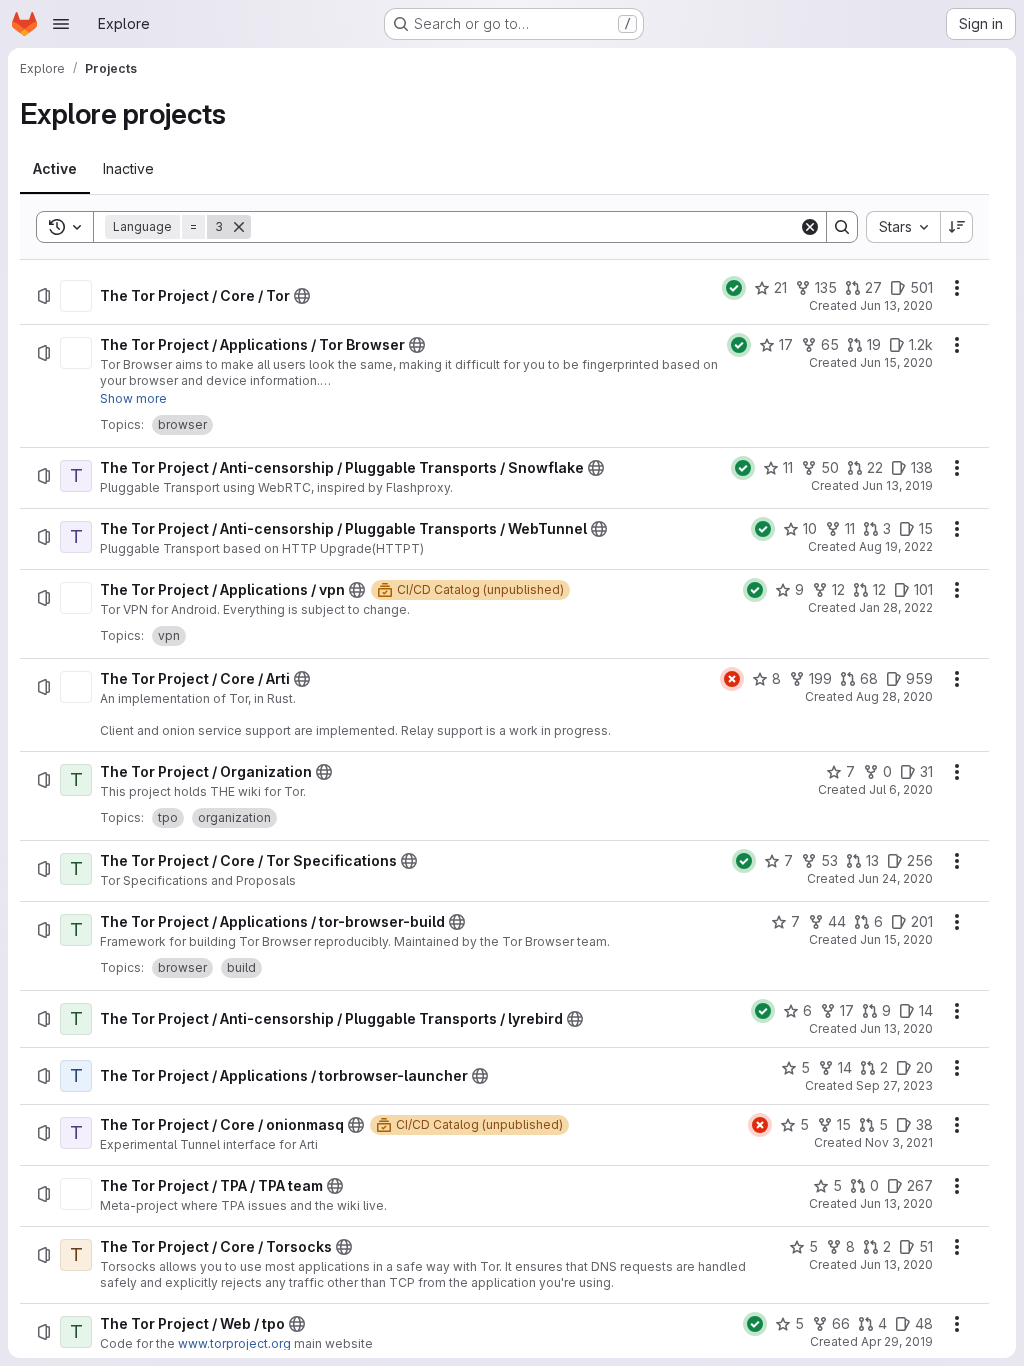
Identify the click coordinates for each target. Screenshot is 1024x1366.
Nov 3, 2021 (899, 1142)
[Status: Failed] (732, 679)
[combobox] (903, 227)
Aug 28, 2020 (894, 696)
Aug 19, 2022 (896, 546)
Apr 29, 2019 (897, 1341)
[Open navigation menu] (61, 24)
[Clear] (810, 227)
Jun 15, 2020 (896, 362)
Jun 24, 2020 (895, 878)
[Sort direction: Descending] (957, 227)
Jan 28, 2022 (896, 607)
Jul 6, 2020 (901, 789)
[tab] (55, 169)
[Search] (842, 227)
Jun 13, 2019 (897, 485)
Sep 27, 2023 (894, 1085)
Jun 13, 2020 (896, 305)
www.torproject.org (234, 1343)
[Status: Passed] (734, 288)
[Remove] (239, 227)
